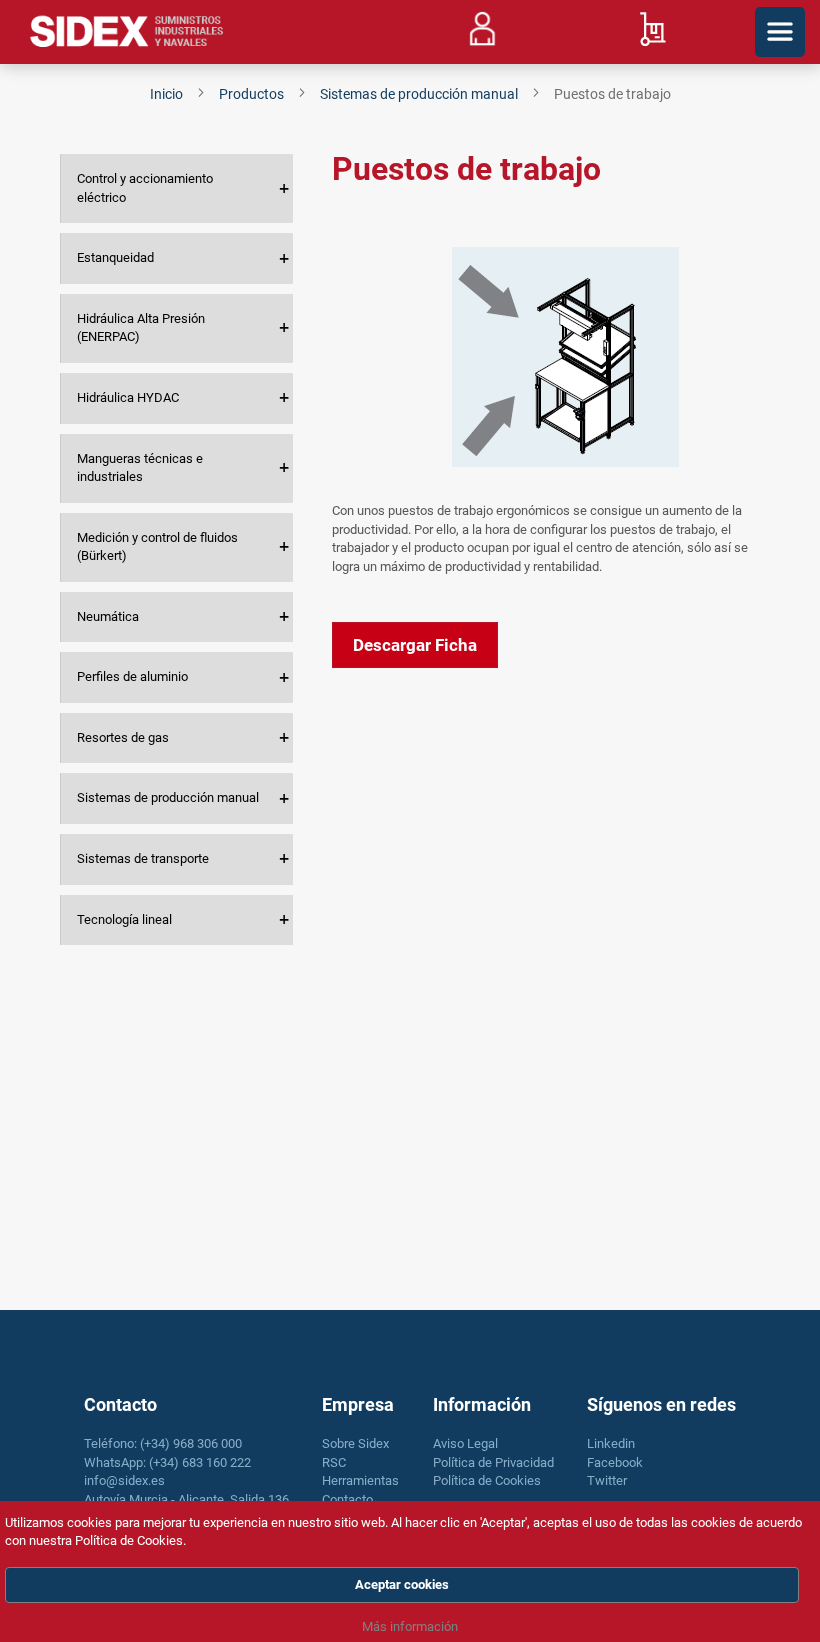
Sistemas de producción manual (420, 94)
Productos (253, 94)
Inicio (168, 94)
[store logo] (127, 32)
